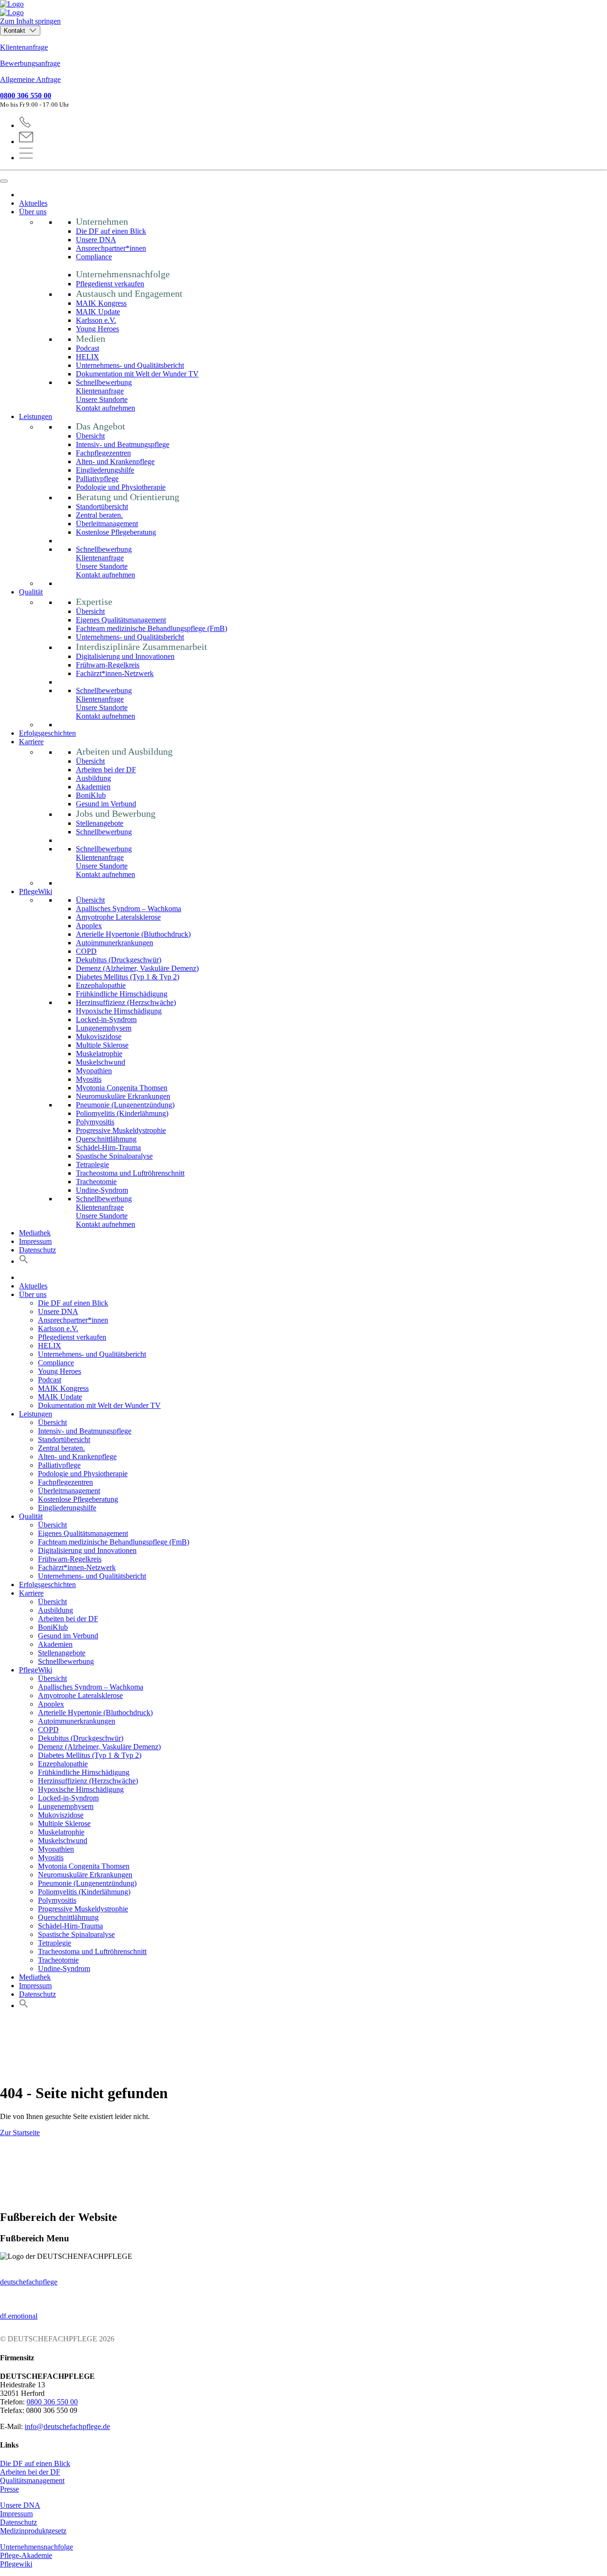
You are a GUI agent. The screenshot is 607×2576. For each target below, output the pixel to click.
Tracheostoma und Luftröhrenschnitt (130, 1173)
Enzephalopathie (101, 985)
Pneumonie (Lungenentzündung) (125, 1105)
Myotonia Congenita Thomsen (122, 1088)
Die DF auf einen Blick (111, 231)
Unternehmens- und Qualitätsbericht (130, 365)
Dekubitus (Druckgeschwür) (119, 960)
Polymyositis (95, 1122)
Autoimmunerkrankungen (115, 943)
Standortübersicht (102, 507)
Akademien (93, 787)
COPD (86, 951)
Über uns (33, 212)
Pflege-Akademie (26, 2555)
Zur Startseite (20, 2133)
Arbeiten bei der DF (106, 770)
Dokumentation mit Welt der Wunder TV (137, 374)
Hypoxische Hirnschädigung (119, 1011)
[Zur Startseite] (303, 9)
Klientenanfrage (24, 47)
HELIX (87, 357)
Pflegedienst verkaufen (110, 284)
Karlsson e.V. (96, 320)
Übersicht (90, 436)
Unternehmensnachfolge (37, 2547)
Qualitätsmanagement (32, 2480)
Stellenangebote (100, 823)
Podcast (87, 348)
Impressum (35, 1241)
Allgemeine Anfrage (30, 79)
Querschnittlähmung (106, 1139)
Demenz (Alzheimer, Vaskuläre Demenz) (137, 968)
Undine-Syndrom (102, 1190)
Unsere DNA (96, 240)
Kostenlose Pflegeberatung (116, 532)
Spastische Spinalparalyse (114, 1156)
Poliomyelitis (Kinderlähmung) (122, 1113)
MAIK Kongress (101, 303)
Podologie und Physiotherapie (121, 487)
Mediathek (35, 1233)
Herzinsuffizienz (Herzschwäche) (126, 1002)
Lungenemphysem (104, 1028)
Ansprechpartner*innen (111, 248)
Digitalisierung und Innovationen (125, 656)
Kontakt (15, 31)
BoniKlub (91, 795)
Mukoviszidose (99, 1037)
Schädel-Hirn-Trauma (108, 1147)
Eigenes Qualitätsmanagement (121, 620)
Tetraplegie (92, 1165)
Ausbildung (93, 778)
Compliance (94, 257)
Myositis (89, 1079)
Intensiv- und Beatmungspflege (123, 444)
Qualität (31, 592)
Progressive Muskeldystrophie (121, 1130)
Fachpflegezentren (103, 453)
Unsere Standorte (102, 399)
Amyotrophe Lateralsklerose (118, 917)
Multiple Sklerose (102, 1045)
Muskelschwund (101, 1062)
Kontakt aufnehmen (106, 408)
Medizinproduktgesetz (33, 2531)
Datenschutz (37, 1250)
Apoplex (89, 926)
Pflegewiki (16, 2564)
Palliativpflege (97, 479)
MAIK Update (98, 312)
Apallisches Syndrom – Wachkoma (129, 909)
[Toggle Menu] (4, 181)
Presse (9, 2489)
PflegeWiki (36, 891)
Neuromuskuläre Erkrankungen (123, 1096)
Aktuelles (33, 203)
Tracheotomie (96, 1182)
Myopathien (94, 1071)
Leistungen (36, 416)
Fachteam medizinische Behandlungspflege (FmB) (152, 628)
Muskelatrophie (99, 1054)
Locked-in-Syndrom (106, 1019)
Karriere (31, 742)
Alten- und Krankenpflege (115, 461)
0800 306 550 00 (26, 96)
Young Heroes (97, 329)
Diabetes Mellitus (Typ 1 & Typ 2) (128, 977)
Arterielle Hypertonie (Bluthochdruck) (133, 934)
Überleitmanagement (107, 524)
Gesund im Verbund (106, 804)
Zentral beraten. (99, 515)
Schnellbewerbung (104, 382)
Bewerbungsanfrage (30, 63)
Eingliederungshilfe (105, 470)
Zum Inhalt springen (30, 21)
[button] (24, 1261)
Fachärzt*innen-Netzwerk (115, 673)
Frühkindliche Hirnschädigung (122, 994)
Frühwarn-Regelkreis (108, 665)
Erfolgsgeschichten (47, 733)
